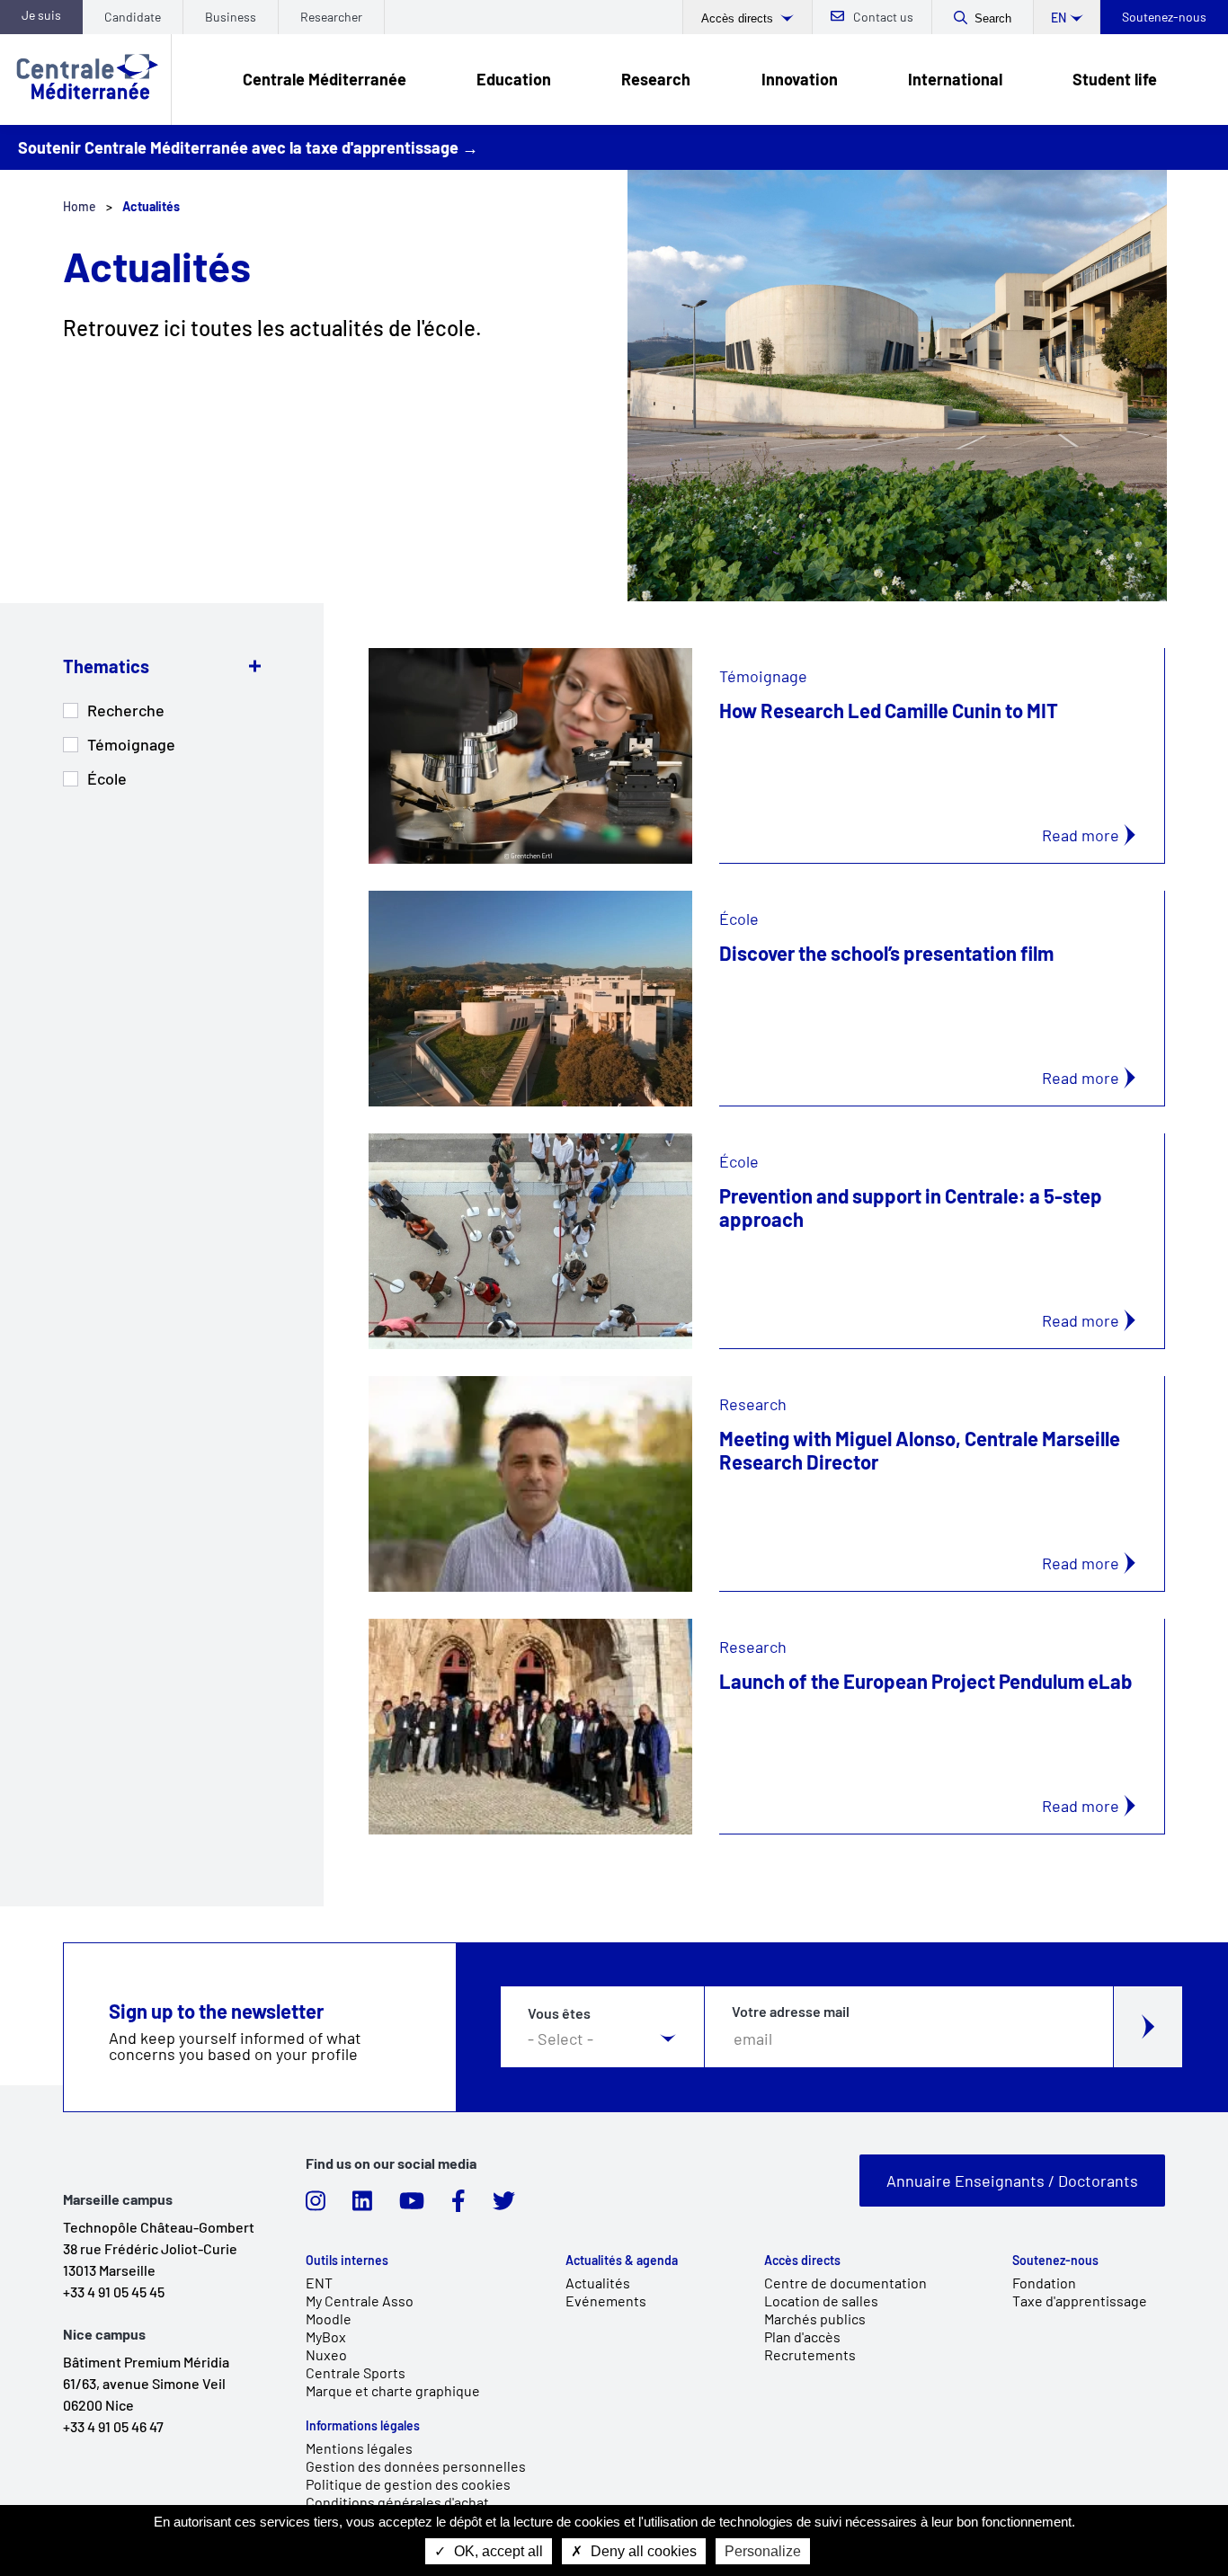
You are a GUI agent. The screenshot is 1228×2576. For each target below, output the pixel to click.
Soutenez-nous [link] (1055, 2261)
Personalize (763, 2551)
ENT (319, 2283)
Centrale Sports (356, 2372)
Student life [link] (1115, 79)
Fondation (1044, 2283)
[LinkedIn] (362, 2206)
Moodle (329, 2318)
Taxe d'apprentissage (1080, 2301)
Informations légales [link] (363, 2426)
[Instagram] (316, 2206)
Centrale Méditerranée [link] (325, 79)
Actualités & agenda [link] (622, 2261)
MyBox (326, 2336)
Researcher (331, 17)
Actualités (598, 2283)
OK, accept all (497, 2551)
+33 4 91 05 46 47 (113, 2426)
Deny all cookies (642, 2551)
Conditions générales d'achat (397, 2502)
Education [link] (514, 79)
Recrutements (810, 2354)
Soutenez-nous (1164, 17)
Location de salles (821, 2301)
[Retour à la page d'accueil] (85, 80)
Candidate (133, 17)
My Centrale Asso (360, 2301)
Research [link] (656, 79)
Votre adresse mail (791, 2012)
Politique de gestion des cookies (408, 2484)
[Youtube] (412, 2206)
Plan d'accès (802, 2336)
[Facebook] (458, 2206)
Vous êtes (559, 2013)
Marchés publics (815, 2318)
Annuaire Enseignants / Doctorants (1012, 2181)
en (1059, 18)
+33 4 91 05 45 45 (114, 2292)
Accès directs (739, 18)
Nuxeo (326, 2354)
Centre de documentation (845, 2283)
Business (231, 17)
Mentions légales (359, 2448)
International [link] (955, 79)
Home (80, 206)
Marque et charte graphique (393, 2390)
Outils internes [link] (347, 2261)
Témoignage (131, 744)
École (107, 778)
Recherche (126, 710)
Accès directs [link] (802, 2261)
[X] (504, 2206)
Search (993, 18)
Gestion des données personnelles (416, 2466)
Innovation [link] (800, 79)
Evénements (606, 2301)
